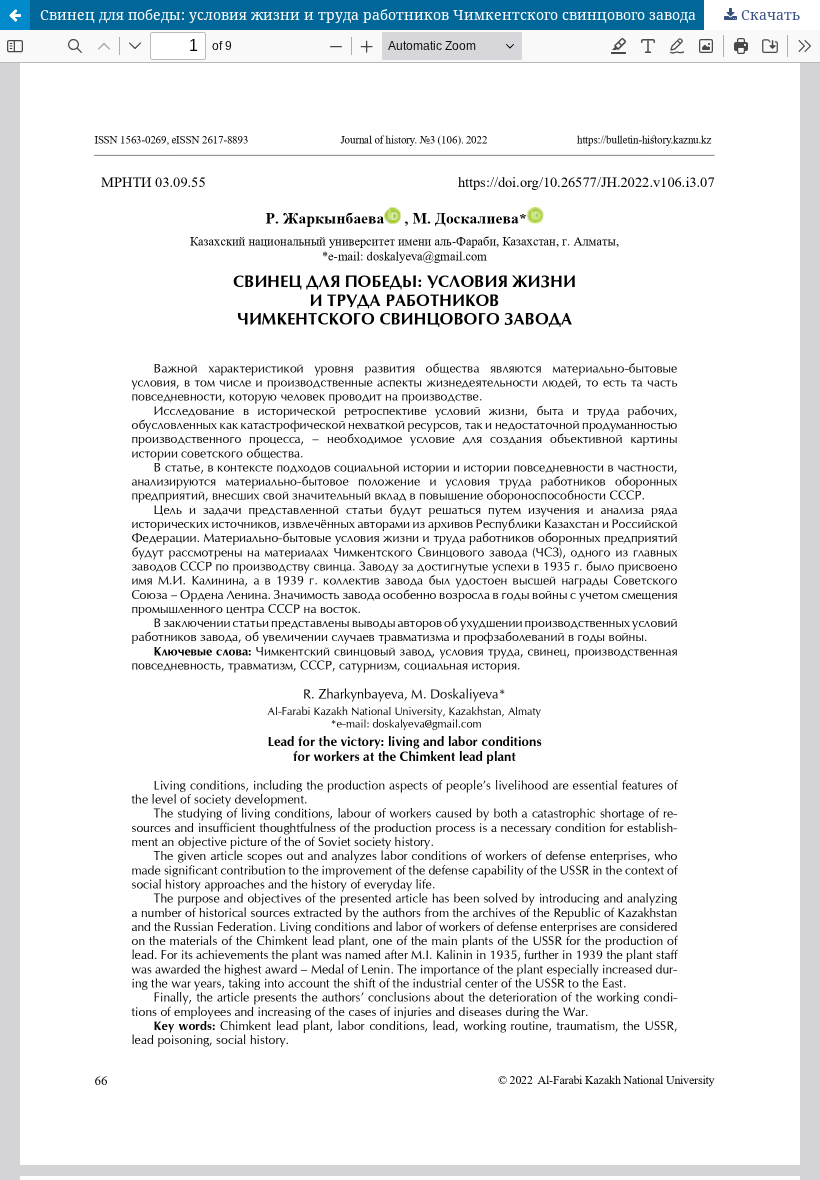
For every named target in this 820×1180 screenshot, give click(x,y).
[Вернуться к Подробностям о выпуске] (15, 15)
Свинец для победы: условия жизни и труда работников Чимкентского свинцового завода (368, 14)
